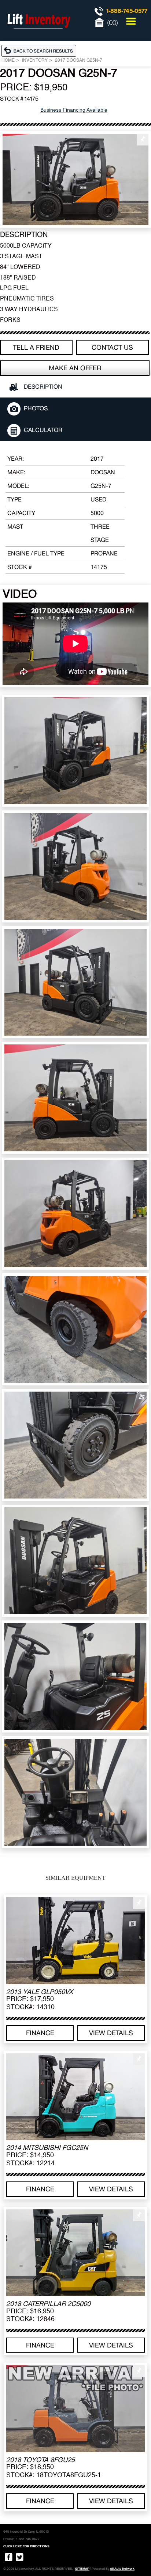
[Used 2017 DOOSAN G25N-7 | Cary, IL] (75, 179)
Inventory (35, 61)
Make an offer (75, 368)
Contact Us (112, 347)
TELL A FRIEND (36, 347)
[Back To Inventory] (41, 50)
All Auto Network (122, 2569)
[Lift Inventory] (38, 37)
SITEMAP (82, 2569)
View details (111, 2033)
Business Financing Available (74, 110)
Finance (40, 2033)
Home (8, 61)
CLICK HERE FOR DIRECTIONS (26, 2546)
